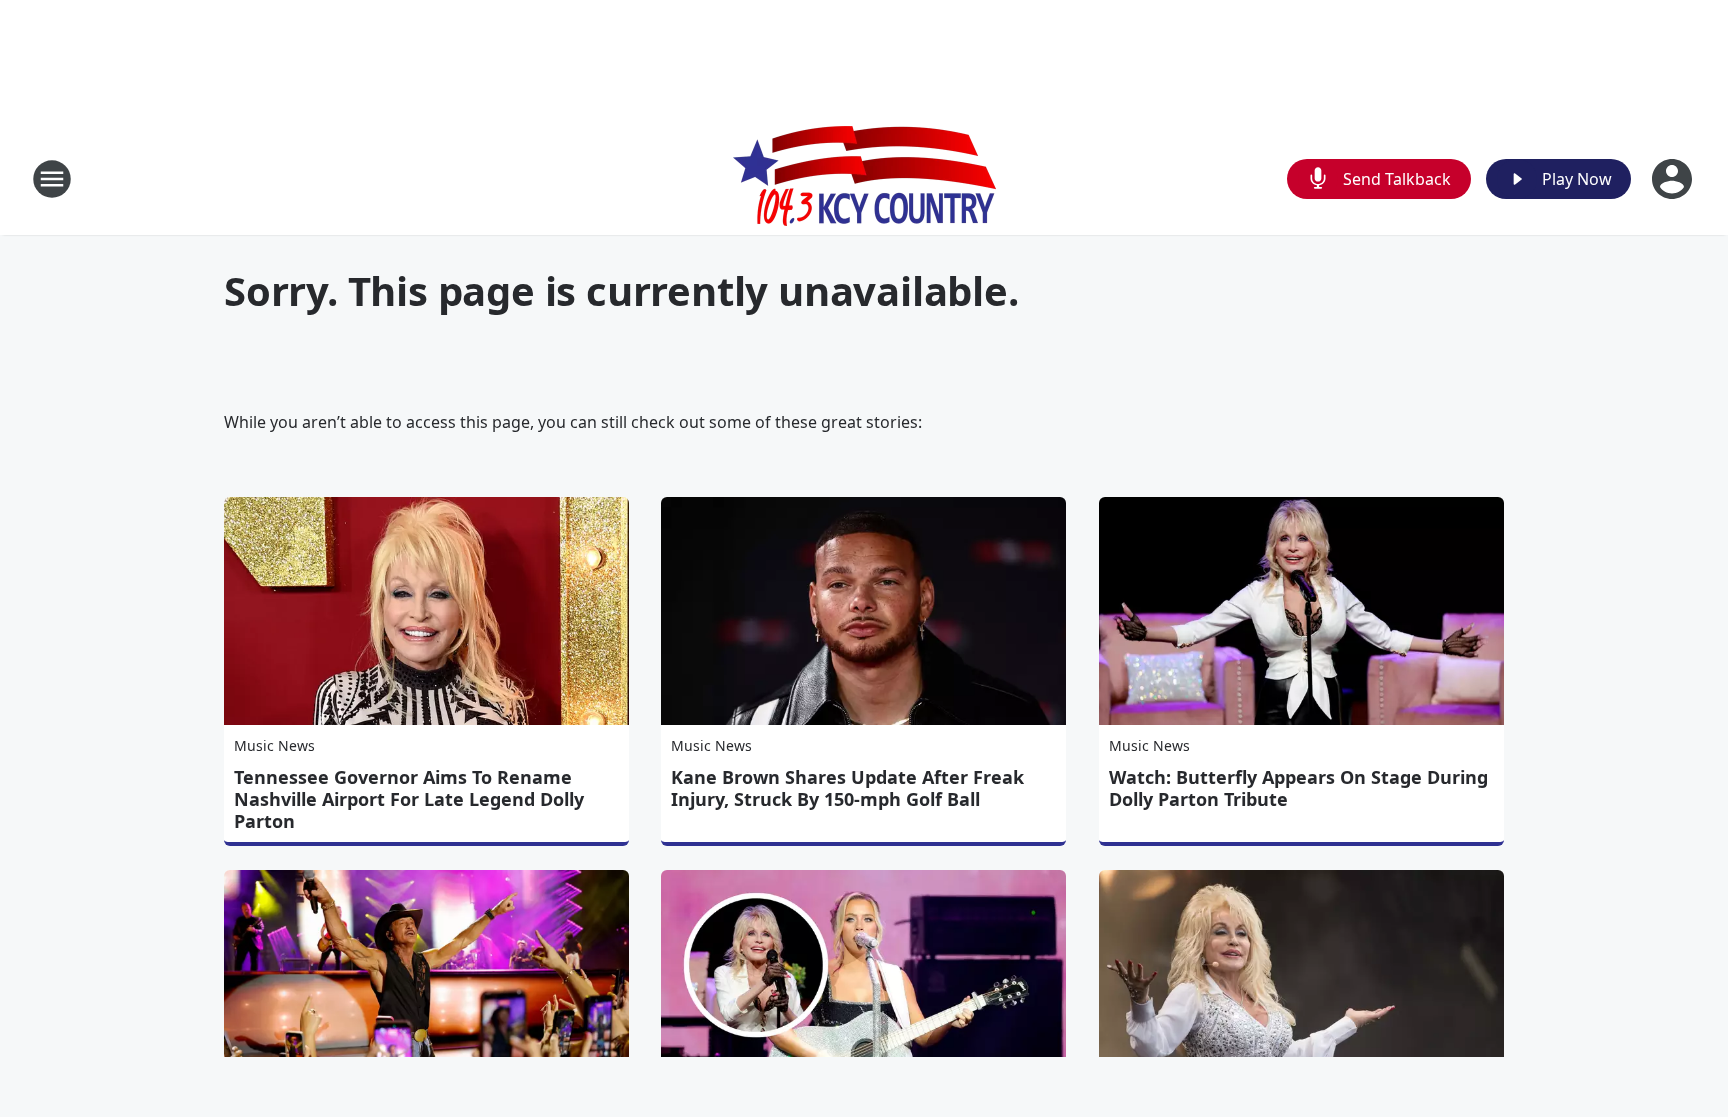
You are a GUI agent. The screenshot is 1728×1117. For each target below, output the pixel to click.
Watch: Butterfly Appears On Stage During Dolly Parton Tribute (1298, 788)
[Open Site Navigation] (52, 179)
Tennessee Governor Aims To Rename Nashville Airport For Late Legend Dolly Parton (409, 799)
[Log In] (1674, 179)
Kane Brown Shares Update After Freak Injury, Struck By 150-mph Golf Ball (847, 788)
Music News (274, 745)
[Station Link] (864, 178)
